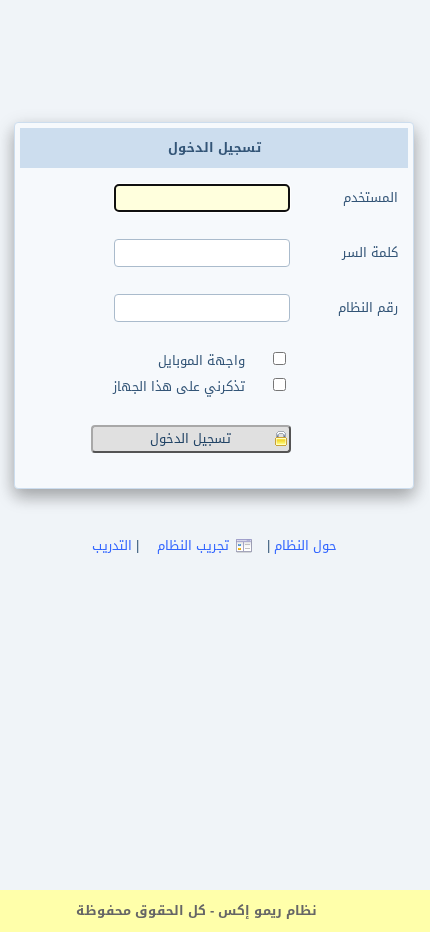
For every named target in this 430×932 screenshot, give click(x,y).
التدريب (112, 545)
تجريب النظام (193, 545)
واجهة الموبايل (205, 361)
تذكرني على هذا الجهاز (183, 387)
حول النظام (305, 545)
